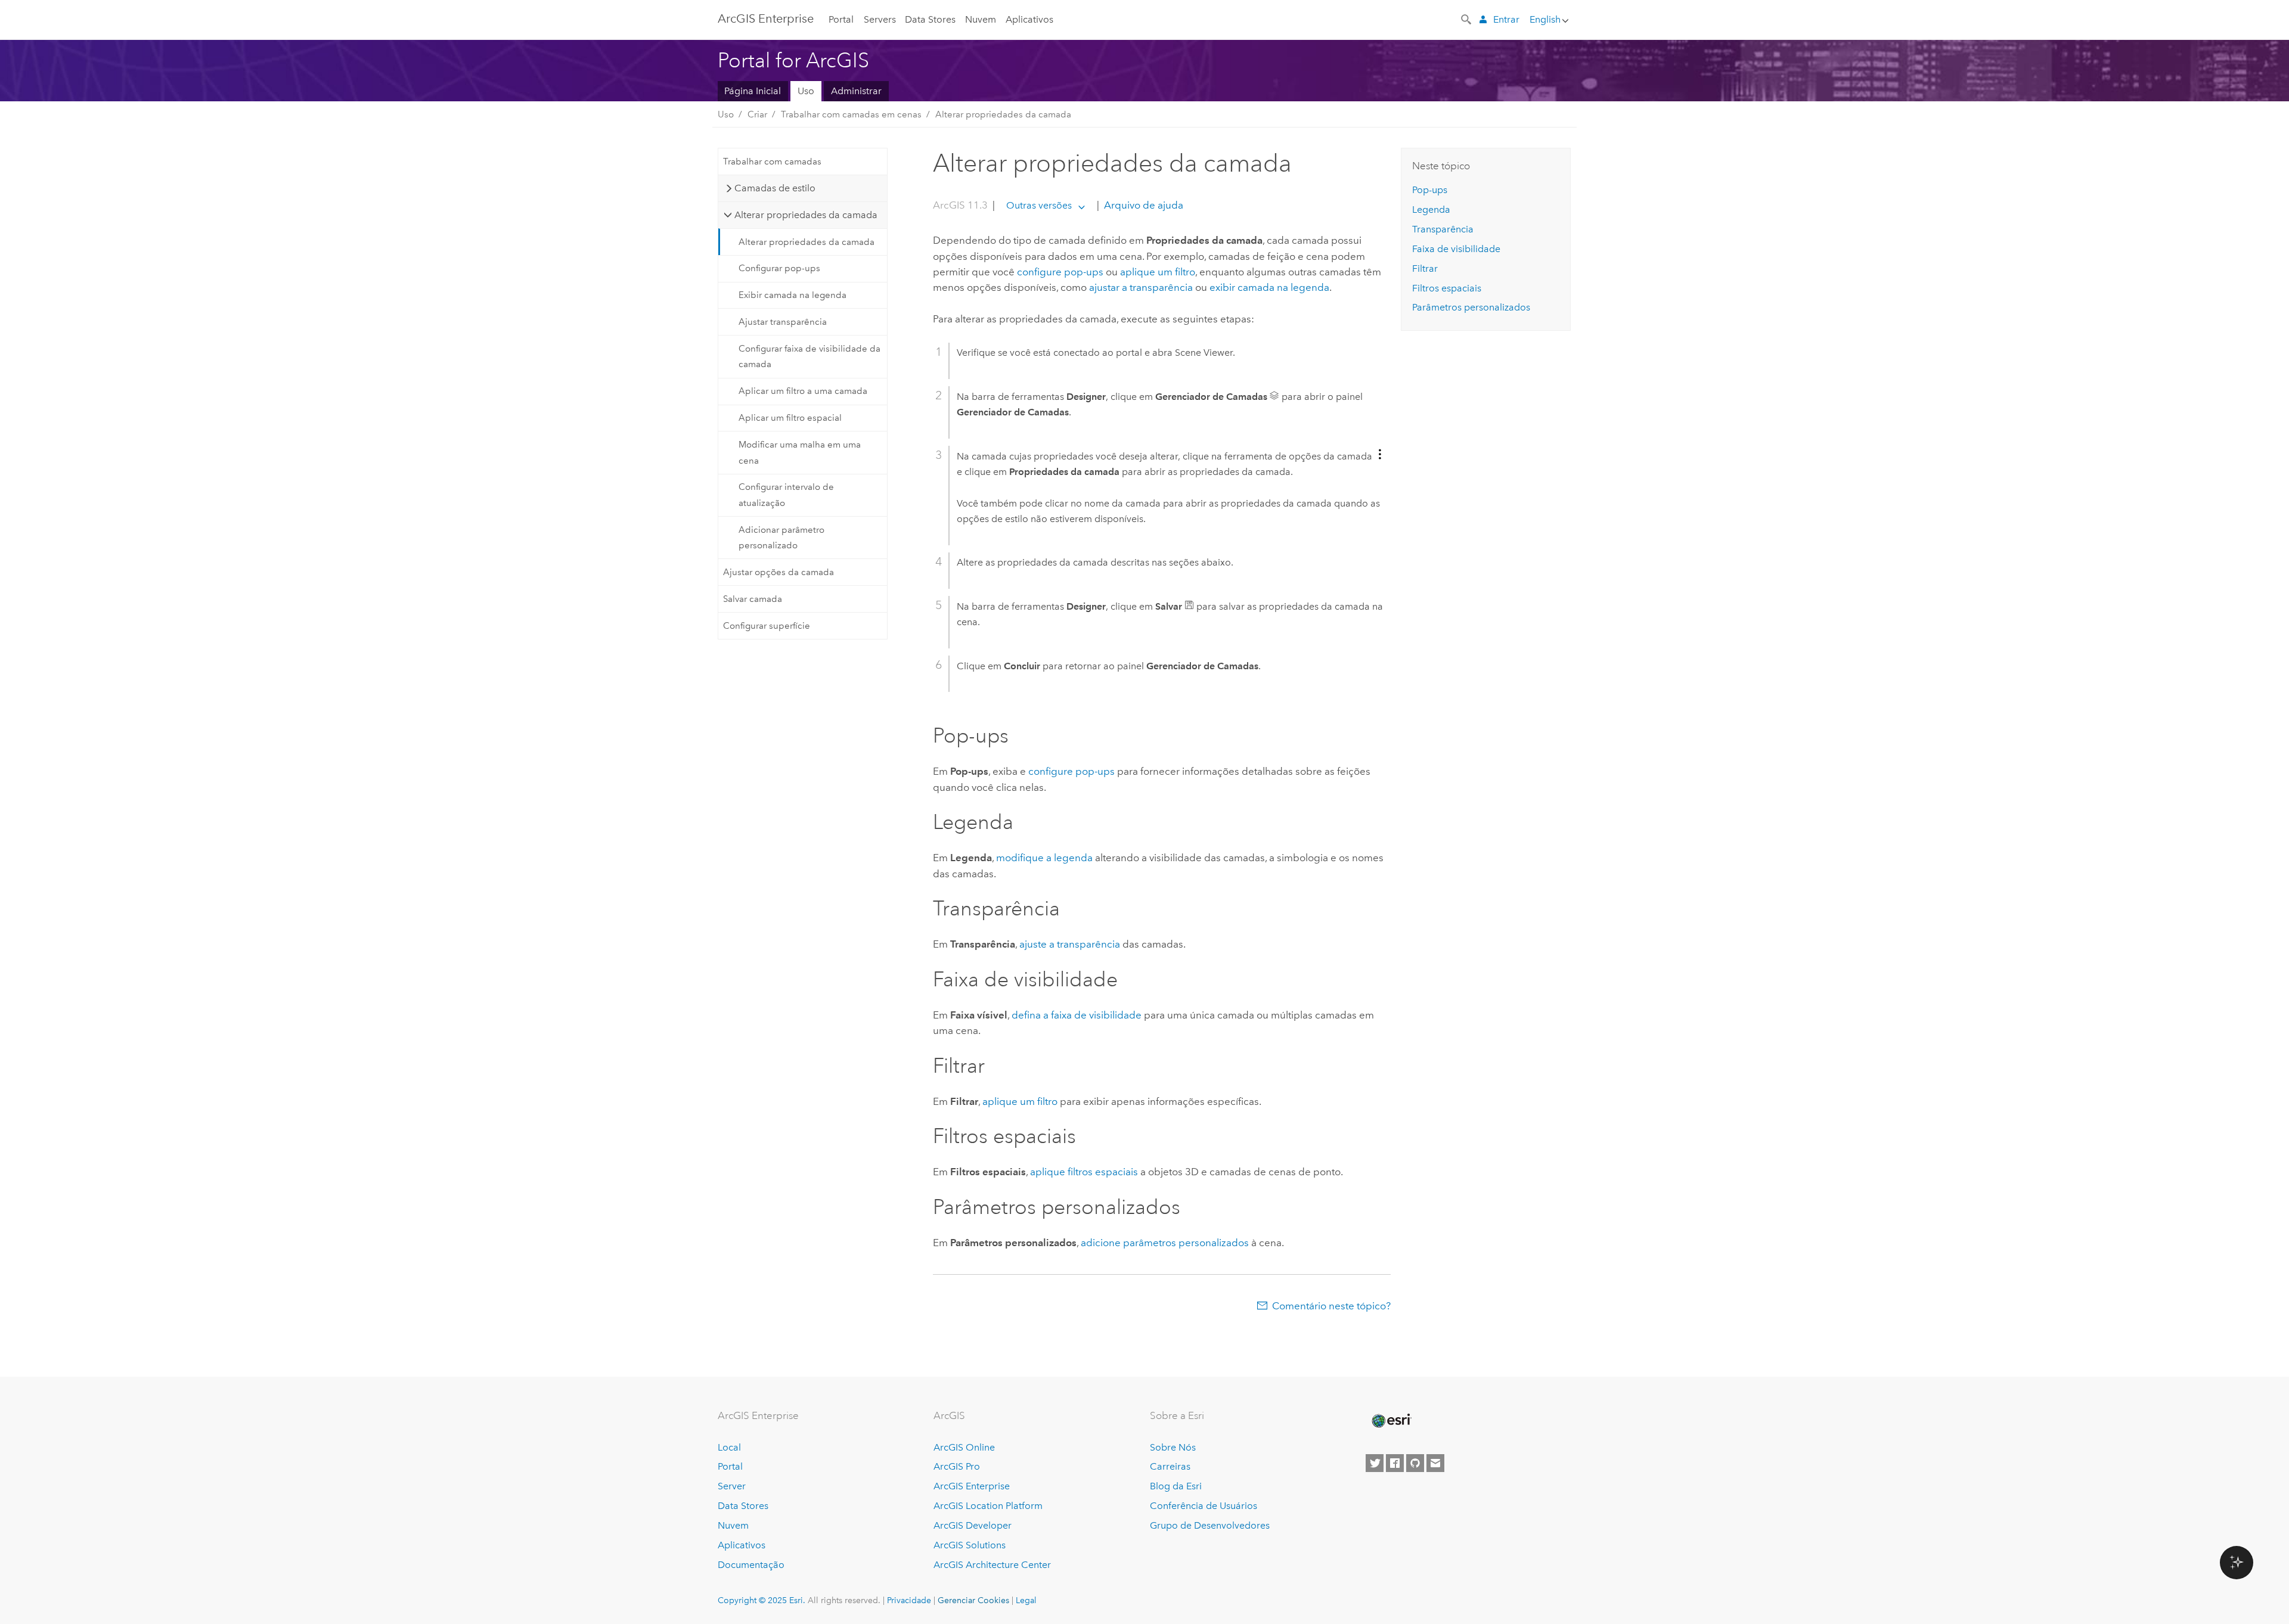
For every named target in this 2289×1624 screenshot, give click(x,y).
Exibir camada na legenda (793, 295)
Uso (806, 91)
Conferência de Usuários (1204, 1506)
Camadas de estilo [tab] (775, 188)
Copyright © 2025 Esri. (762, 1600)
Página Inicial (753, 91)
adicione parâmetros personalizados (1165, 1243)
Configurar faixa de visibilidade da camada (809, 356)
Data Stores (930, 19)
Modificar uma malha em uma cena (800, 452)
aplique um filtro (1158, 272)
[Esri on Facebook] (1395, 1463)
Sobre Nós (1173, 1447)
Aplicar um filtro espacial (790, 418)
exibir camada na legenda (1269, 287)
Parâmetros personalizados (1471, 307)
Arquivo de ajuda (1142, 205)
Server (732, 1486)
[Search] (1467, 18)
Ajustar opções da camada (778, 572)
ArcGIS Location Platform (988, 1506)
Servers (880, 19)
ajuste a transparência (1070, 944)
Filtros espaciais (1447, 288)
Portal (841, 19)
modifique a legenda (1044, 858)
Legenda (1431, 209)
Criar (757, 114)
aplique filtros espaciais (1084, 1172)
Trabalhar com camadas (772, 162)
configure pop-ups (1060, 272)
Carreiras (1170, 1466)
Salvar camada (753, 599)
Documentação (751, 1565)
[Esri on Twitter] (1375, 1463)
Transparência (1443, 229)
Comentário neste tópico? (1331, 1306)
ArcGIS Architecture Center (992, 1565)
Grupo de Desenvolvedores (1210, 1525)
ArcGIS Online (964, 1447)
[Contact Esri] (1435, 1463)
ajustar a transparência (1141, 287)
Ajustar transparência (783, 322)
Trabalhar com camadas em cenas (851, 114)
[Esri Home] (1391, 1421)
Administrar (856, 91)
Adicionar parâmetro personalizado (781, 538)
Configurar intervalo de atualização (786, 495)
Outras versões (1039, 205)
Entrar (1506, 19)
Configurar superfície (767, 626)
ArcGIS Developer (973, 1525)
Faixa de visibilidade (1456, 249)
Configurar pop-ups (779, 268)
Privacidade (909, 1600)
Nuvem (981, 19)
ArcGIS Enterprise (766, 18)
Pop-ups (1430, 190)
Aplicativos (1029, 19)
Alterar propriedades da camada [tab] (806, 215)
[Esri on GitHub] (1415, 1463)
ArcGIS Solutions (970, 1545)
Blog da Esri (1176, 1486)
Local (729, 1447)
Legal (1026, 1600)
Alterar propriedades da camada (1003, 114)
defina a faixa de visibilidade (1077, 1015)
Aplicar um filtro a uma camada (803, 391)
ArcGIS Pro (957, 1466)
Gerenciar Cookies (973, 1600)
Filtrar (1425, 268)
